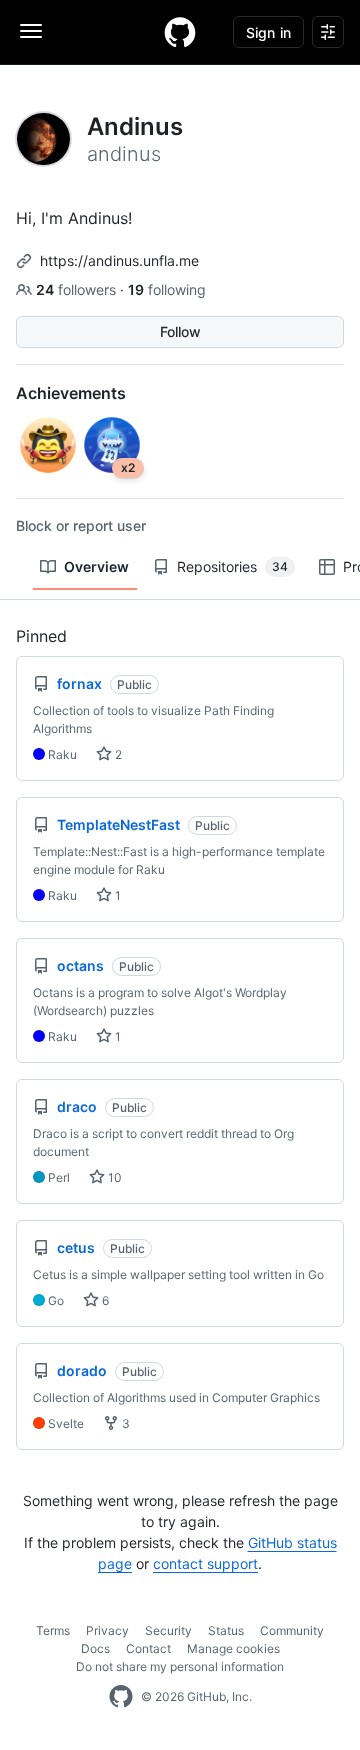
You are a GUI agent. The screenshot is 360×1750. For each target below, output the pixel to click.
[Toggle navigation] (31, 31)
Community (292, 1630)
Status (226, 1630)
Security (168, 1630)
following (167, 289)
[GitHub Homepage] (121, 1697)
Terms (53, 1630)
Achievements (71, 393)
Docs (95, 1648)
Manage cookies (233, 1648)
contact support (205, 1563)
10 (113, 1177)
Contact (148, 1648)
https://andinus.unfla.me (119, 260)
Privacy (107, 1630)
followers (78, 289)
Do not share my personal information (180, 1666)
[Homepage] (180, 32)
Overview (96, 566)
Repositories (232, 566)
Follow (180, 331)
